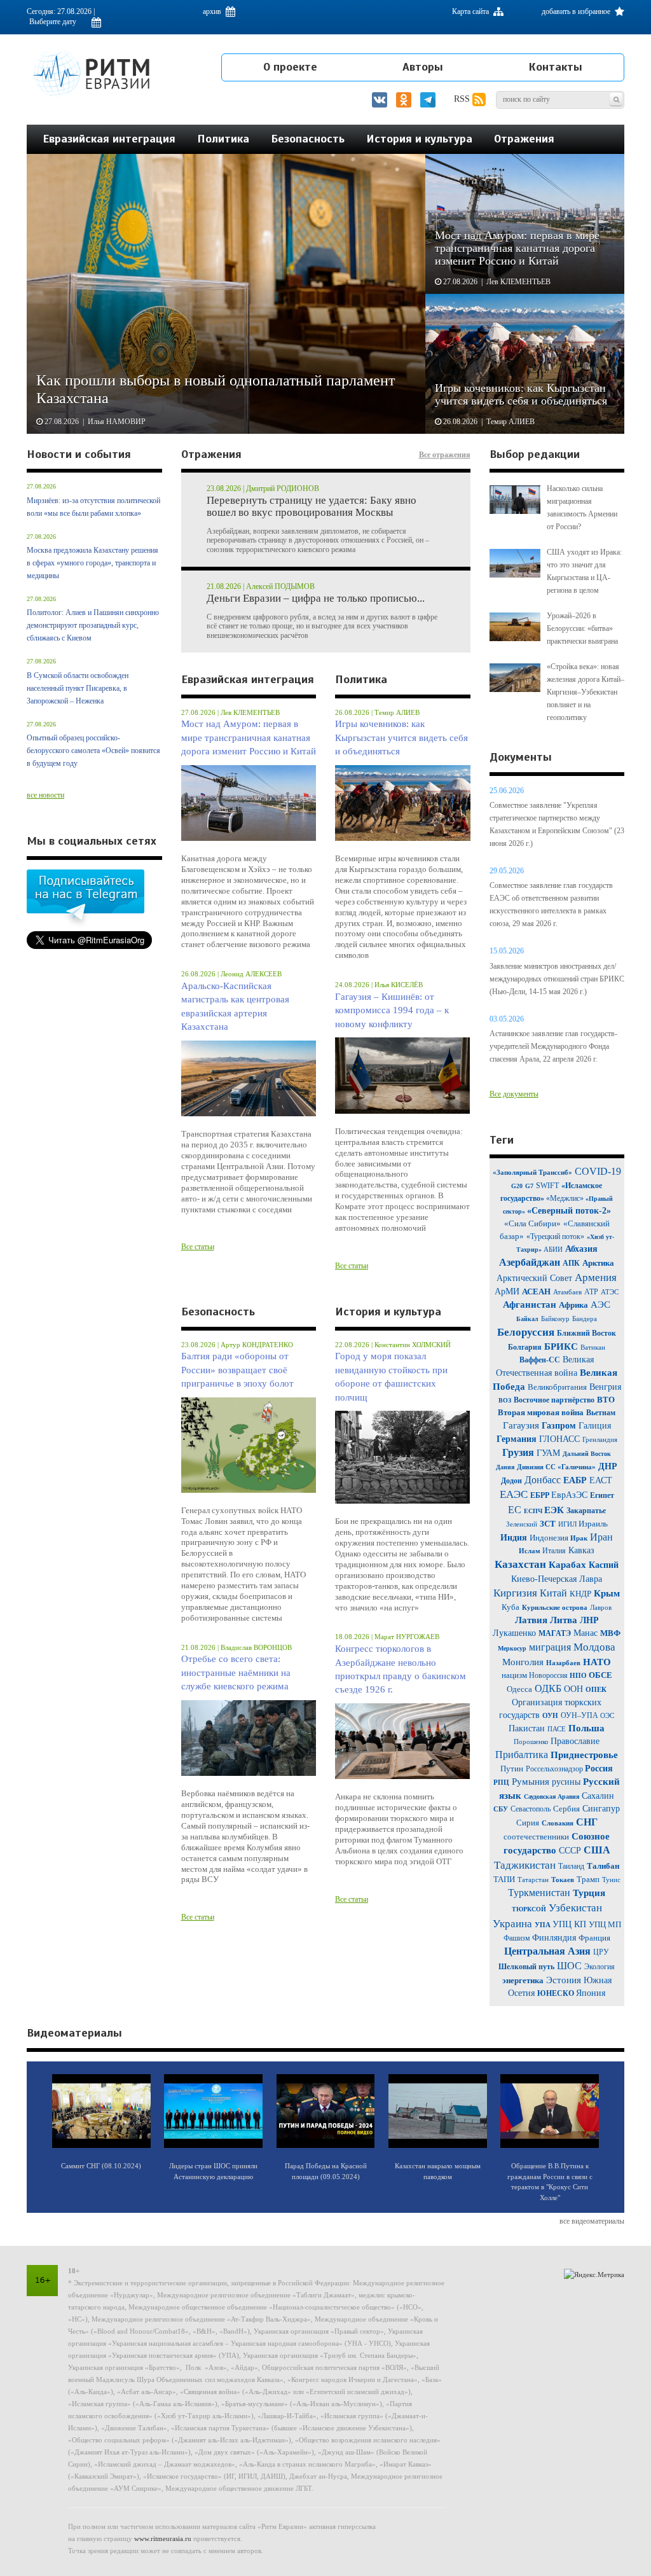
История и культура (419, 139)
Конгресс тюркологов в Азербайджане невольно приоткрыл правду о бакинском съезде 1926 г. (401, 1669)
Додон (511, 1481)
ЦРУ (601, 1952)
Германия (517, 1439)
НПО (579, 1675)
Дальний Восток (587, 1454)
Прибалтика (522, 1755)
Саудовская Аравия (552, 1797)
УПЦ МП (605, 1924)
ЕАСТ (601, 1480)
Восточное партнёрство (554, 1400)
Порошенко (532, 1742)
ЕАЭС (514, 1494)
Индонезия (550, 1538)
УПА (544, 1925)
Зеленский (522, 1524)
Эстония (564, 1980)
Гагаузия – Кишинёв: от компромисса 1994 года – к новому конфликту (392, 1010)
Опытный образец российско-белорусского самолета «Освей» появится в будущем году (93, 751)
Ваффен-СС (540, 1360)
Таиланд (571, 1866)
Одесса (519, 1689)
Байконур (555, 1319)
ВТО (606, 1400)
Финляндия (555, 1938)
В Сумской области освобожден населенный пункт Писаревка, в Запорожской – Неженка (78, 688)
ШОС (569, 1966)
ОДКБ (548, 1688)
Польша (586, 1728)
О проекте (290, 67)
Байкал (527, 1319)
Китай (553, 1593)
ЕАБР (576, 1480)
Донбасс (543, 1480)
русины (566, 1782)
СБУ (501, 1809)
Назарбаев (563, 1663)
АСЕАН (536, 1291)
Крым (607, 1593)
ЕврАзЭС (569, 1495)
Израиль (593, 1524)
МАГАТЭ (555, 1633)
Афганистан (530, 1305)
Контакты (555, 67)
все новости (45, 795)
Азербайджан (530, 1262)
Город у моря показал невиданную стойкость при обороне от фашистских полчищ (391, 1376)
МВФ (610, 1633)
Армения (596, 1278)
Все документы (514, 1094)
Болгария (525, 1347)
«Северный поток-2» (569, 1211)
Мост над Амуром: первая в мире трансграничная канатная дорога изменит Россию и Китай (249, 737)
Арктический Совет (534, 1278)
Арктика (598, 1263)
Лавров (601, 1607)
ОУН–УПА (580, 1715)
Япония (591, 1993)
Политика (223, 139)
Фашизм (518, 1938)
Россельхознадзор (555, 1769)
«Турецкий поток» (555, 1236)
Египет (602, 1495)
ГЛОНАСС (559, 1439)
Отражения (524, 139)
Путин (512, 1769)
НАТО (597, 1662)
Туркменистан (539, 1893)
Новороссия (549, 1675)
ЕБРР (541, 1495)
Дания (505, 1467)
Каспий (604, 1565)
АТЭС (610, 1292)
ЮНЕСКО (557, 1993)
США (597, 1850)
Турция (589, 1893)
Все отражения (445, 455)
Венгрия (605, 1387)
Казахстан (520, 1564)
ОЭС (607, 1715)
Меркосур (512, 1648)
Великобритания (557, 1387)
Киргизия (515, 1593)
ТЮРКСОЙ (529, 1909)
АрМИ (507, 1291)
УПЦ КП (571, 1924)
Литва (564, 1620)
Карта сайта (471, 11)
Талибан (603, 1866)
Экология (600, 1967)
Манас (586, 1633)
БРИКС (562, 1347)
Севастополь (531, 1809)
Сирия (528, 1823)
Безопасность (308, 139)
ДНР (608, 1466)
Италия (554, 1551)
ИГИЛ (568, 1524)
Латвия (531, 1620)
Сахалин (598, 1796)
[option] (326, 294)
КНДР (580, 1594)
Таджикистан (525, 1865)
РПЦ (501, 1782)
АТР (591, 1292)
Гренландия (600, 1439)
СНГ (587, 1822)
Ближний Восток (586, 1333)
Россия (599, 1769)
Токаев (563, 1880)
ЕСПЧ (534, 1511)
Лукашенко (516, 1633)
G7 (529, 1186)
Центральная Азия (547, 1951)
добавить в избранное (577, 11)
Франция (594, 1938)
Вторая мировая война (541, 1412)
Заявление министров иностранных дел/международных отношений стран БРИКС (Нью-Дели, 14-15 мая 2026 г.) (557, 979)
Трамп (588, 1879)
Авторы (423, 67)
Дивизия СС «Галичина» (556, 1467)
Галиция (595, 1426)
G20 (517, 1186)
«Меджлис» (566, 1198)
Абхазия (581, 1249)
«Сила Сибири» (532, 1223)
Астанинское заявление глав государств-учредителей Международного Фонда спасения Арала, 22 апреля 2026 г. (553, 1046)
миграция (550, 1647)
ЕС (515, 1510)
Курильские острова (555, 1607)
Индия (515, 1538)
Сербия (566, 1809)
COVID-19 (598, 1171)
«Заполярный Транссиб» (532, 1172)
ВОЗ (505, 1400)
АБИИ (553, 1249)
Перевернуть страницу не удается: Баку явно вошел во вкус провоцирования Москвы (312, 507)
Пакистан (527, 1728)
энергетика (523, 1980)
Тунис (611, 1880)
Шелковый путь (526, 1967)
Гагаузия (521, 1425)
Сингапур (601, 1809)
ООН (573, 1689)
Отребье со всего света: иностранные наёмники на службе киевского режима (236, 1672)
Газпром (559, 1426)
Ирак (579, 1538)
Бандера (585, 1319)
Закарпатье (586, 1511)
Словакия (558, 1823)
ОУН (550, 1715)
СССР (570, 1851)
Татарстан (533, 1880)
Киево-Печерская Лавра (557, 1579)
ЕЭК (554, 1510)
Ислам (531, 1551)
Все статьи (198, 1247)
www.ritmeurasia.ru (163, 2538)
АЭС (600, 1305)
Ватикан (593, 1347)
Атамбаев (567, 1292)
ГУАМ (548, 1453)
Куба (511, 1607)
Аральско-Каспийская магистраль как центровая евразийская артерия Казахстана (235, 1006)
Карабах (569, 1565)
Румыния (531, 1782)
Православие (575, 1741)
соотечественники (536, 1837)
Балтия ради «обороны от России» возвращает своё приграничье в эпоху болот (237, 1370)
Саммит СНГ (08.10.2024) (101, 2166)
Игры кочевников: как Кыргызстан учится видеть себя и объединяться (401, 737)
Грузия (518, 1452)
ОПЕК (596, 1689)
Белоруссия (526, 1332)
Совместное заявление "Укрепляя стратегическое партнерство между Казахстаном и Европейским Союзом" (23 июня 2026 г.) (557, 824)
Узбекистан (575, 1908)
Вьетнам (601, 1413)
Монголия (523, 1662)
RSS (463, 99)
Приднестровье (584, 1755)
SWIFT (547, 1186)
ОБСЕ (600, 1675)
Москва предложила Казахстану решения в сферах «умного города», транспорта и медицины (93, 563)
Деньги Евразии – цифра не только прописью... (316, 599)
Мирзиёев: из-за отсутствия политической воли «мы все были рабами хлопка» (93, 507)
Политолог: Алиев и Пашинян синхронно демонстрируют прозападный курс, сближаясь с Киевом (93, 625)
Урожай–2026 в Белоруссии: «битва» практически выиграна (582, 628)
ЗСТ (548, 1524)
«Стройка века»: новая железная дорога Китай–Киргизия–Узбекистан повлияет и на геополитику (586, 692)
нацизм (515, 1675)
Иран (601, 1537)
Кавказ (581, 1550)
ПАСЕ (557, 1729)
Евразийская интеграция (109, 139)
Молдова (594, 1647)
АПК (571, 1263)
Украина (512, 1924)
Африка (573, 1305)
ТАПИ (504, 1879)
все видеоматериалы (592, 2221)
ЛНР (589, 1620)
